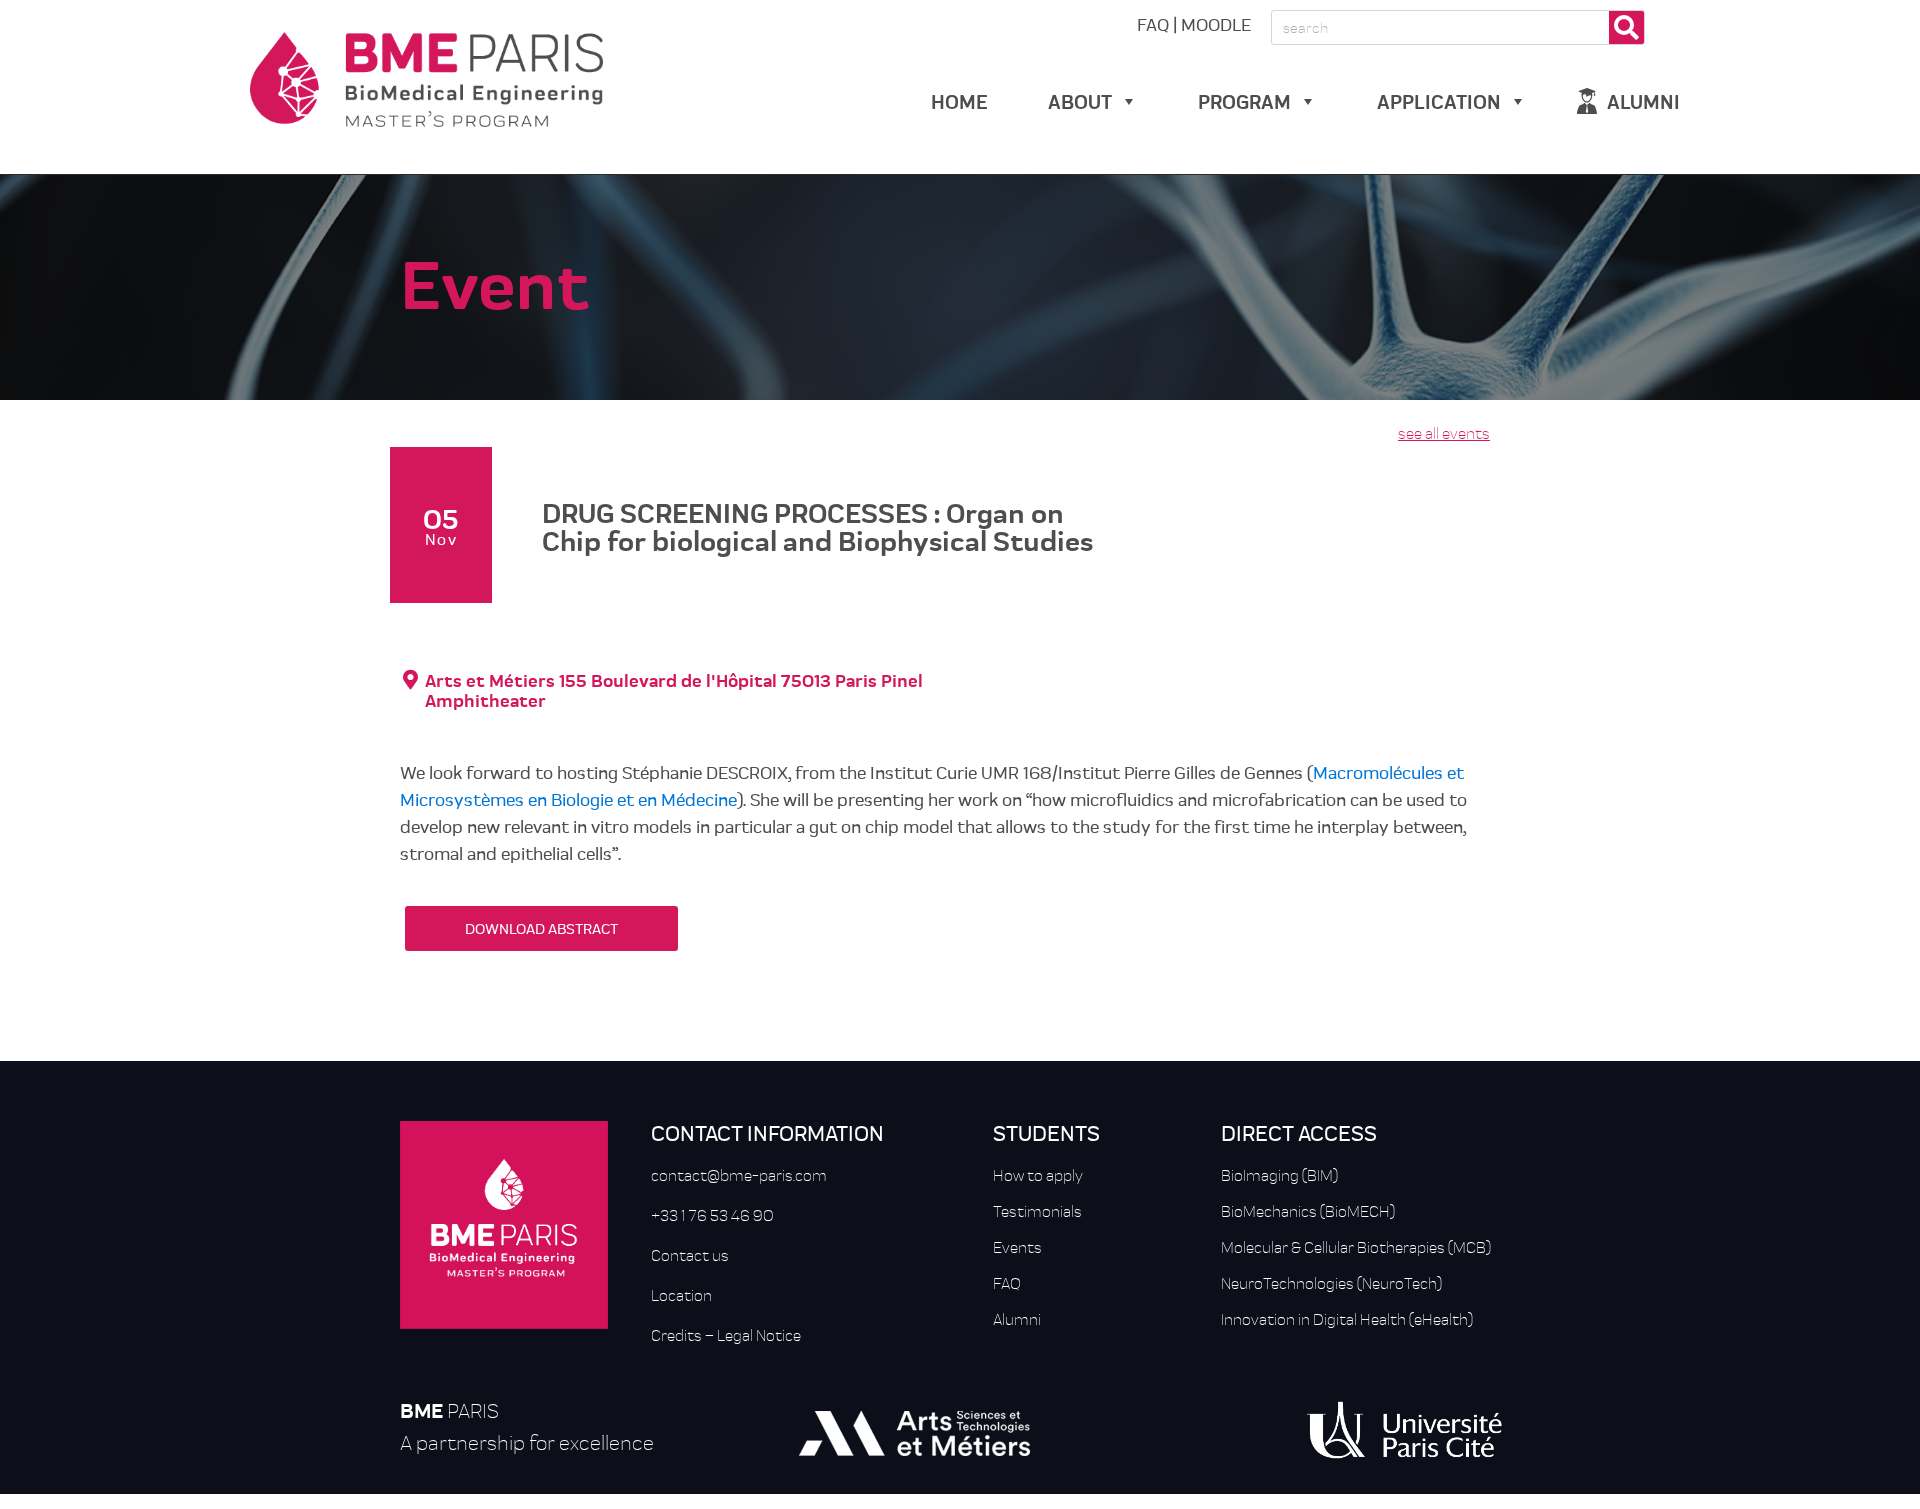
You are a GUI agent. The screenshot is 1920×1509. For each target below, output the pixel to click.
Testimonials (1037, 1211)
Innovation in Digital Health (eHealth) (1347, 1319)
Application (1439, 100)
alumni (1643, 100)
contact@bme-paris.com (739, 1175)
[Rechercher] (1626, 27)
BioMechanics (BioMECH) (1308, 1211)
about (1080, 100)
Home (959, 100)
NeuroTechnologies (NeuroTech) (1331, 1283)
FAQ (1153, 23)
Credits (676, 1335)
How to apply (1038, 1175)
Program (1244, 100)
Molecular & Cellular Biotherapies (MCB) (1356, 1247)
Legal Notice (759, 1335)
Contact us (690, 1255)
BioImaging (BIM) (1279, 1175)
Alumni (1017, 1319)
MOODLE (1216, 23)
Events (1017, 1247)
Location (681, 1295)
